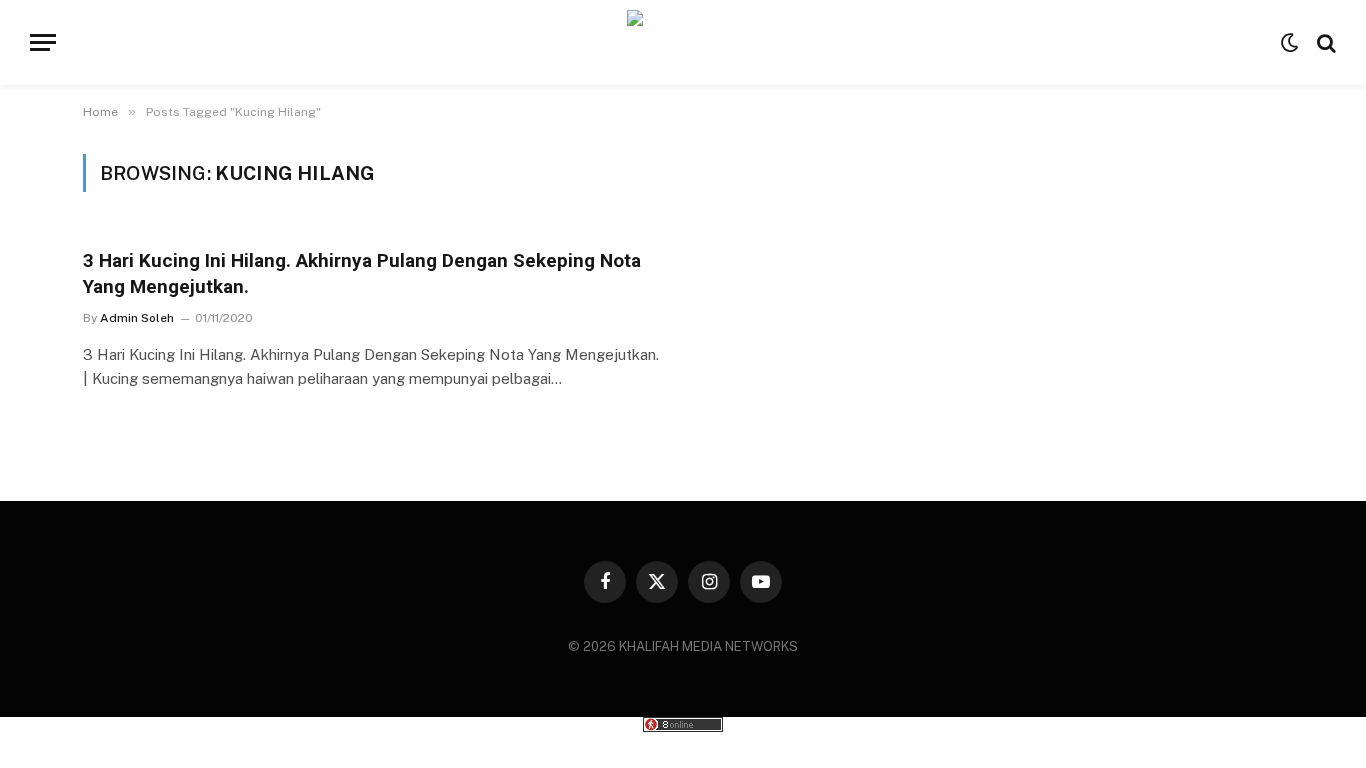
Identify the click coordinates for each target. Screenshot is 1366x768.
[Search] (1324, 42)
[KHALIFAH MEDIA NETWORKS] (683, 42)
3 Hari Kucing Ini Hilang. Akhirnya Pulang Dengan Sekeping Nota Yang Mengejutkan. (362, 273)
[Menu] (43, 42)
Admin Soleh (137, 318)
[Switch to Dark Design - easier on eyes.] (1290, 43)
